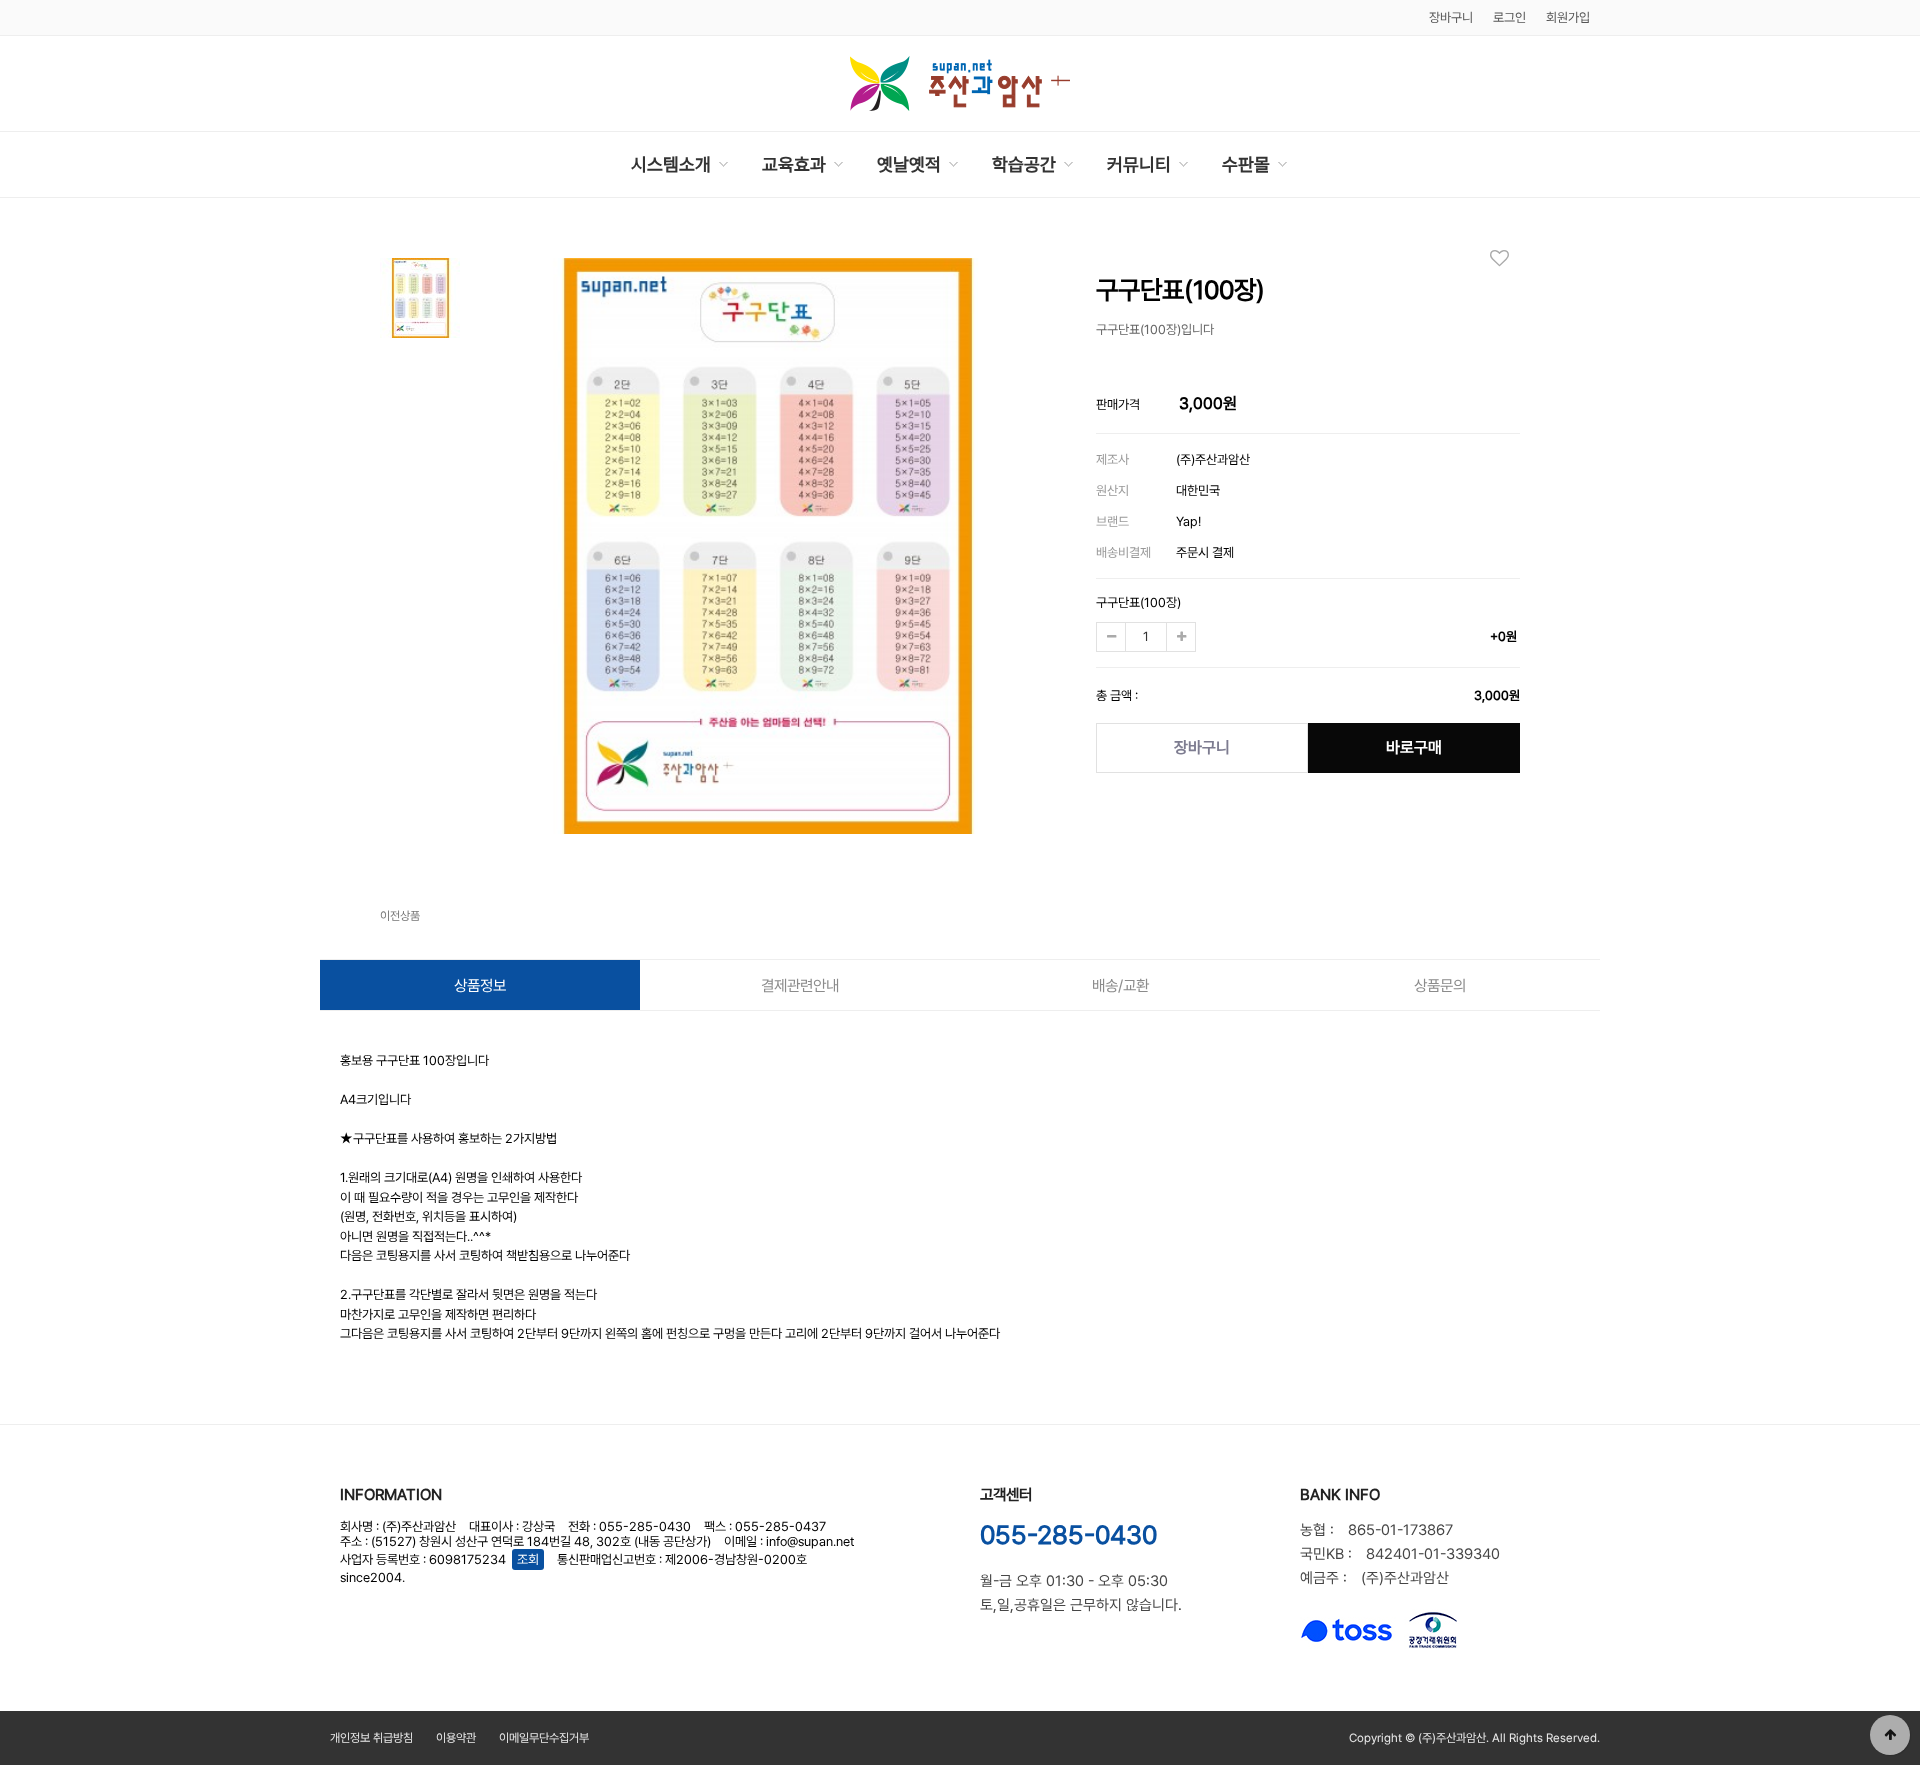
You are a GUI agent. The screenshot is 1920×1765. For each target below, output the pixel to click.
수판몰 (1246, 164)
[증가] (1181, 637)
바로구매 (1414, 747)
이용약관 (456, 1738)
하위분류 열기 (723, 164)
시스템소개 (671, 164)
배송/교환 (1120, 985)
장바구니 (1202, 747)
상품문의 (1440, 985)
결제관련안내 (800, 985)
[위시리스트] (1505, 258)
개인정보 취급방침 (371, 1738)
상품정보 (480, 985)
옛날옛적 (909, 164)
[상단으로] (1890, 1735)
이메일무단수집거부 (544, 1738)
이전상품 (400, 916)
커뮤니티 (1139, 164)
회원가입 (1568, 17)
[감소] (1111, 637)
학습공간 (1024, 164)
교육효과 (794, 164)
